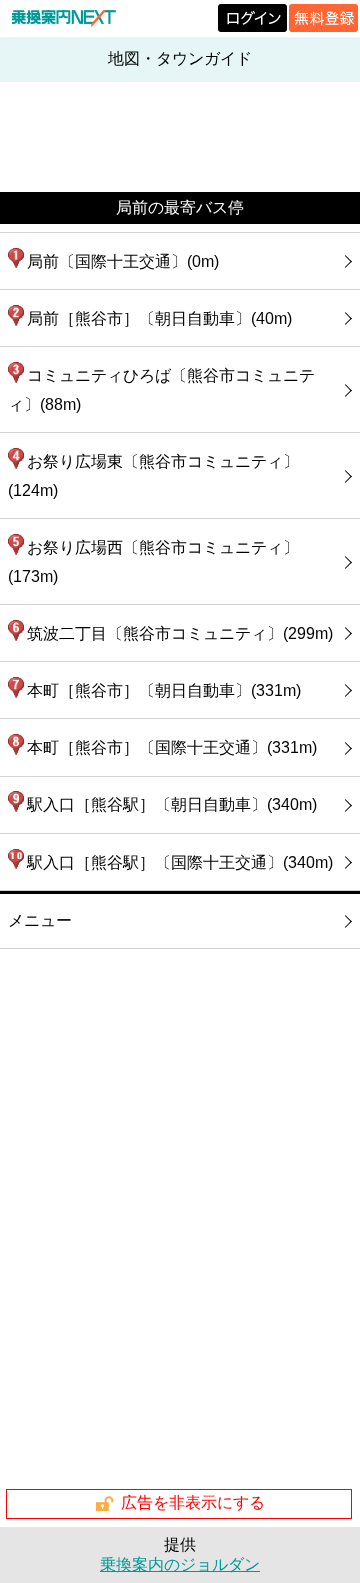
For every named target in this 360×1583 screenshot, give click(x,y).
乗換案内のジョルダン (180, 1564)
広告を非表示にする (193, 1502)
